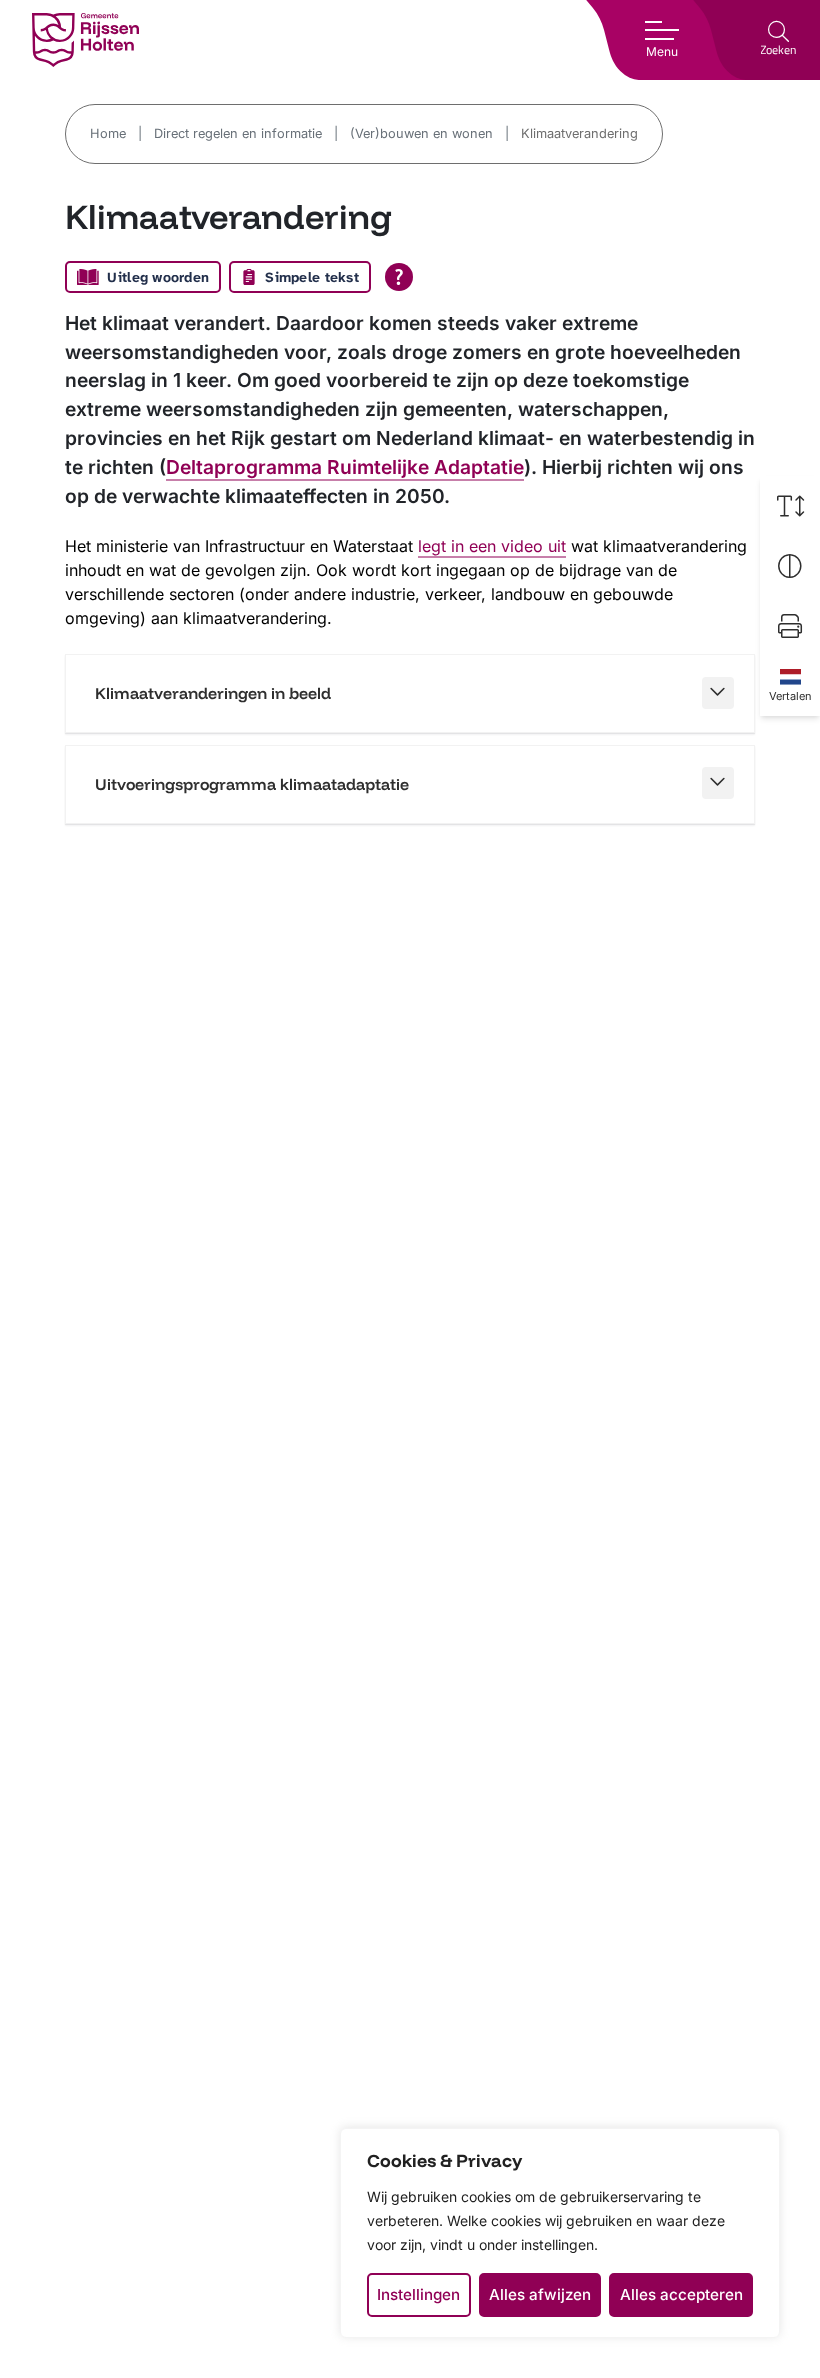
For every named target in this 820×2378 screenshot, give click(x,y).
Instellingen (418, 2294)
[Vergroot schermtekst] (790, 506)
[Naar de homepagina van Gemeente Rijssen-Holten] (85, 40)
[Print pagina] (790, 626)
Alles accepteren (681, 2294)
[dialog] (560, 2233)
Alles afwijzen (540, 2294)
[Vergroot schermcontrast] (790, 566)
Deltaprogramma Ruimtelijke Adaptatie (345, 467)
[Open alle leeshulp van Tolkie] (399, 277)
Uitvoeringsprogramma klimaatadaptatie (252, 784)
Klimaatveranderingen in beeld (213, 693)
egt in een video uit (494, 546)
